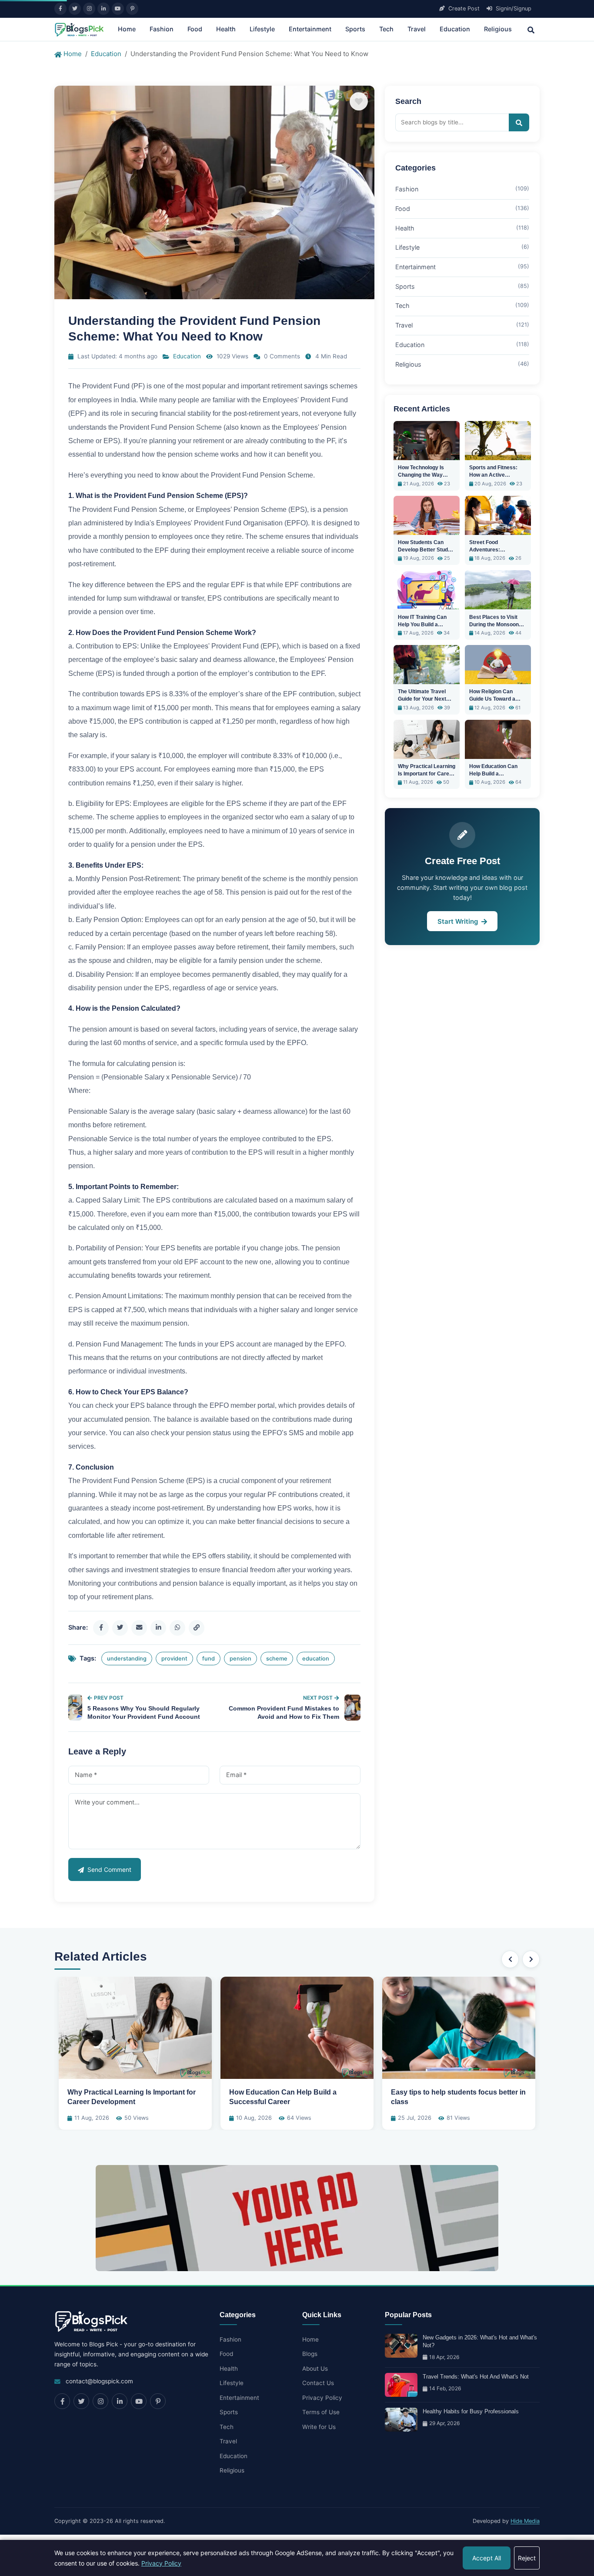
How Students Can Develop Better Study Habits (424, 550)
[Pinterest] (132, 9)
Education (455, 29)
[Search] (531, 29)
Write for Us (319, 2427)
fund (209, 1659)
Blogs (310, 2354)
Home (127, 29)
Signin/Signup (513, 8)
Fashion (162, 29)
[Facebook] (60, 9)
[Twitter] (75, 9)
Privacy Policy (322, 2398)
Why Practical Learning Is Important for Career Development (427, 774)
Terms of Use (321, 2412)
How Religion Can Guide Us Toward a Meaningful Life (492, 699)
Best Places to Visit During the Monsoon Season (494, 625)
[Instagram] (89, 9)
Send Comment (108, 1869)
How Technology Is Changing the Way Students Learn (421, 475)
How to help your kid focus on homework (459, 2092)
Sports (355, 29)
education (316, 1659)
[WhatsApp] (177, 1628)
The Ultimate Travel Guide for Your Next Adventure (422, 699)
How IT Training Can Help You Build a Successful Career (422, 625)
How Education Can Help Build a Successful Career (493, 774)
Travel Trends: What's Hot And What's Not (476, 2377)
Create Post (463, 8)
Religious (498, 29)
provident (174, 1659)
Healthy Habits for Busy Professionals (471, 2411)
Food (195, 29)
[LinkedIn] (103, 9)
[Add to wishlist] (359, 101)
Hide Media (525, 2521)
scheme (277, 1659)
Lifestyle (262, 29)
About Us (315, 2369)
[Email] (139, 1628)
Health (226, 29)
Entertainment (310, 29)
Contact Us (318, 2383)
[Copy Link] (197, 1628)
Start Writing (459, 921)
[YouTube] (118, 9)
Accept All (487, 2558)
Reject (527, 2558)
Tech (386, 29)
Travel (417, 29)
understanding (127, 1659)
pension (240, 1659)
